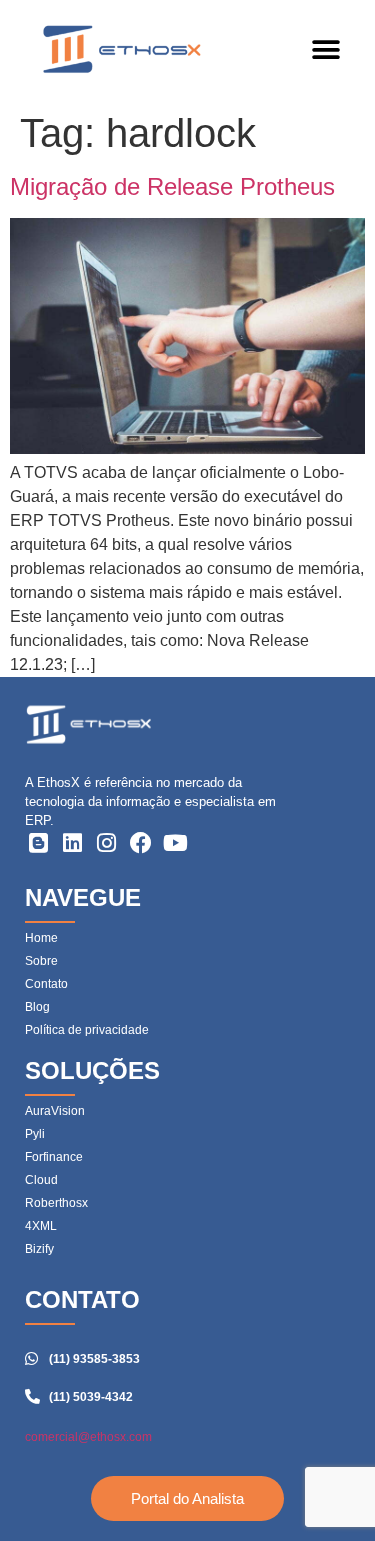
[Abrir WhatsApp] (325, 1490)
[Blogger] (38, 843)
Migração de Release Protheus (172, 186)
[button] (325, 50)
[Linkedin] (72, 843)
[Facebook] (141, 843)
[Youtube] (176, 843)
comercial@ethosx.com (88, 1437)
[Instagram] (107, 843)
